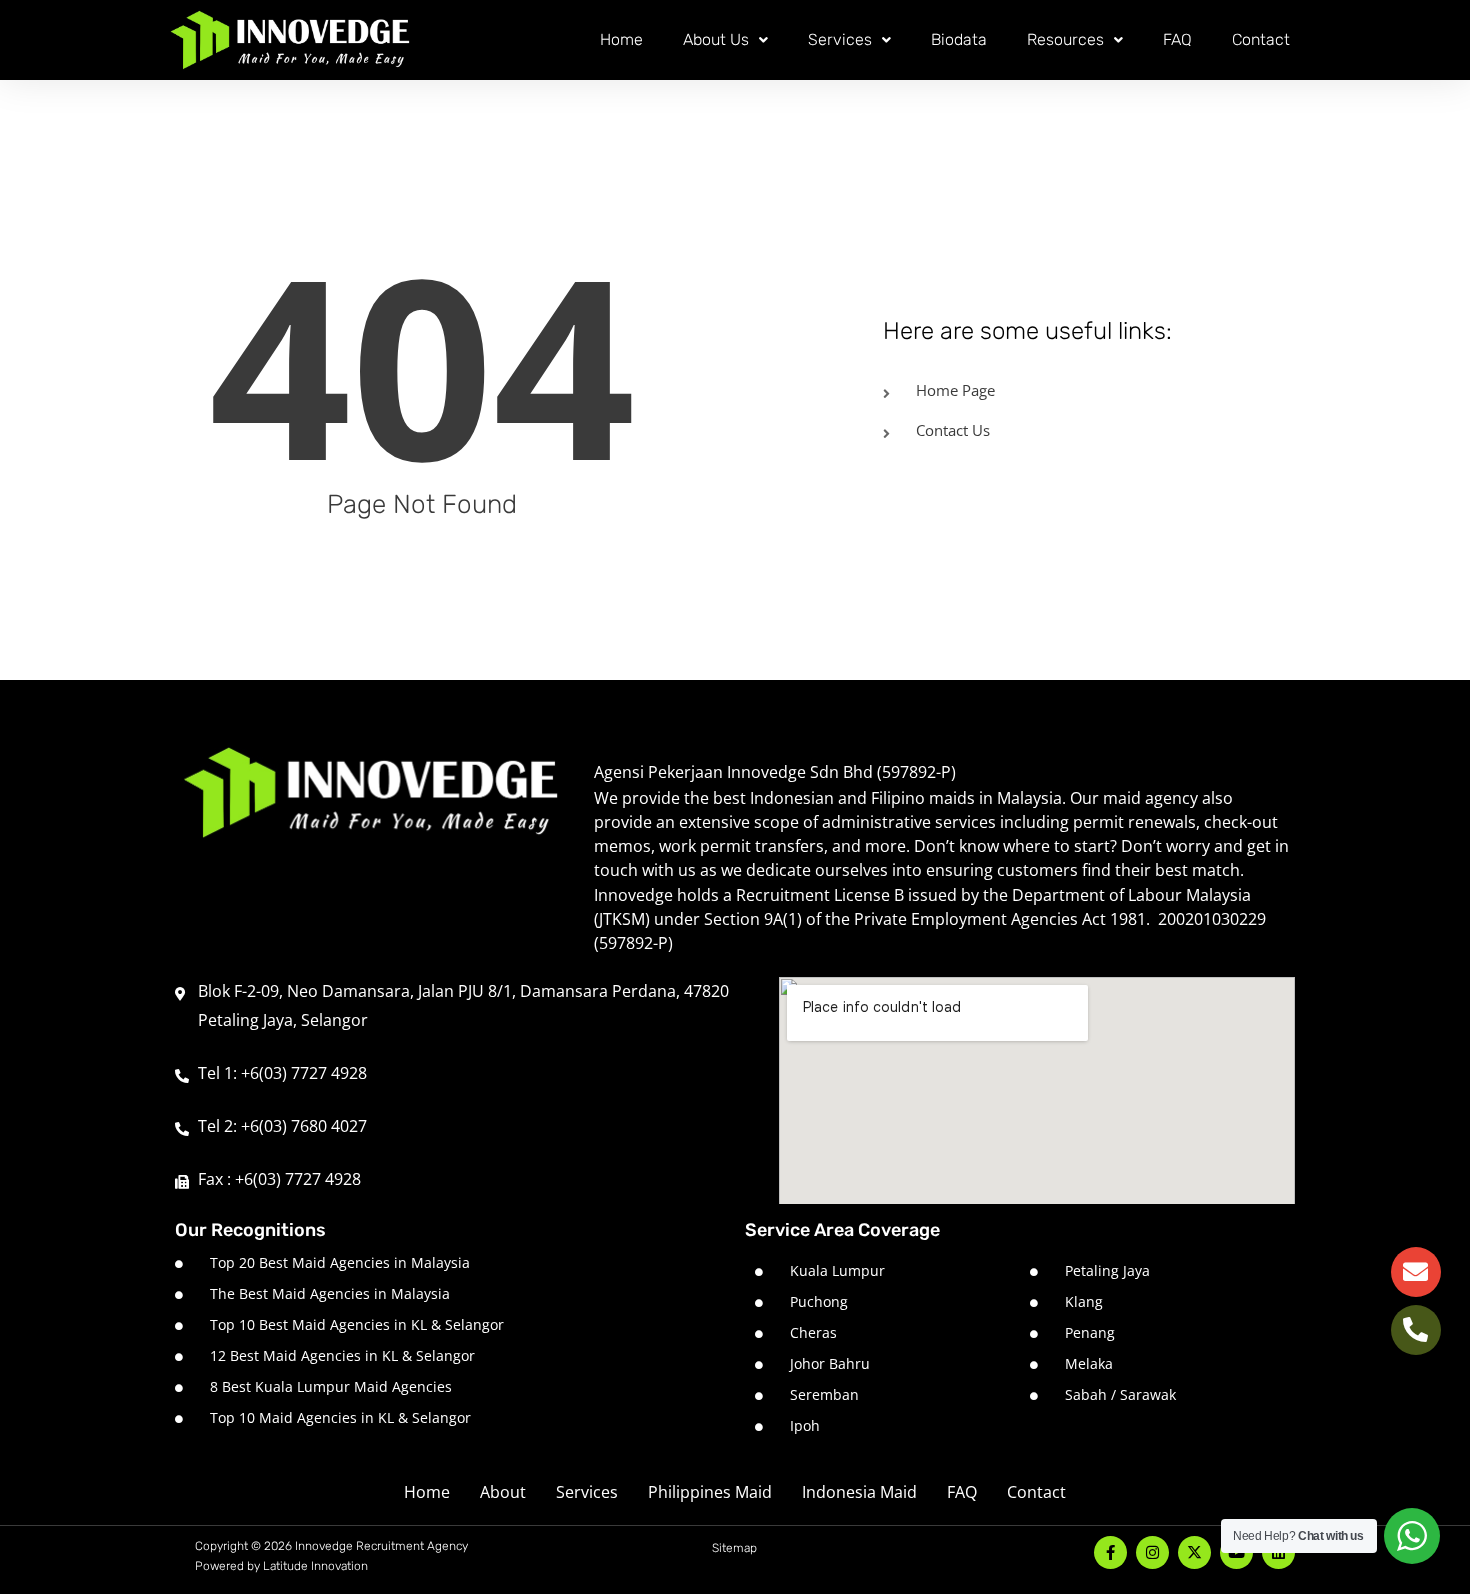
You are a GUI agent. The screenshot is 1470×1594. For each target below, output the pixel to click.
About (503, 1492)
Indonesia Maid (859, 1492)
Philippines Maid (710, 1492)
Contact (1261, 39)
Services (840, 39)
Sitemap (734, 1548)
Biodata (959, 39)
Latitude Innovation (315, 1566)
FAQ (1177, 39)
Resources (1065, 39)
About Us (716, 39)
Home (621, 39)
